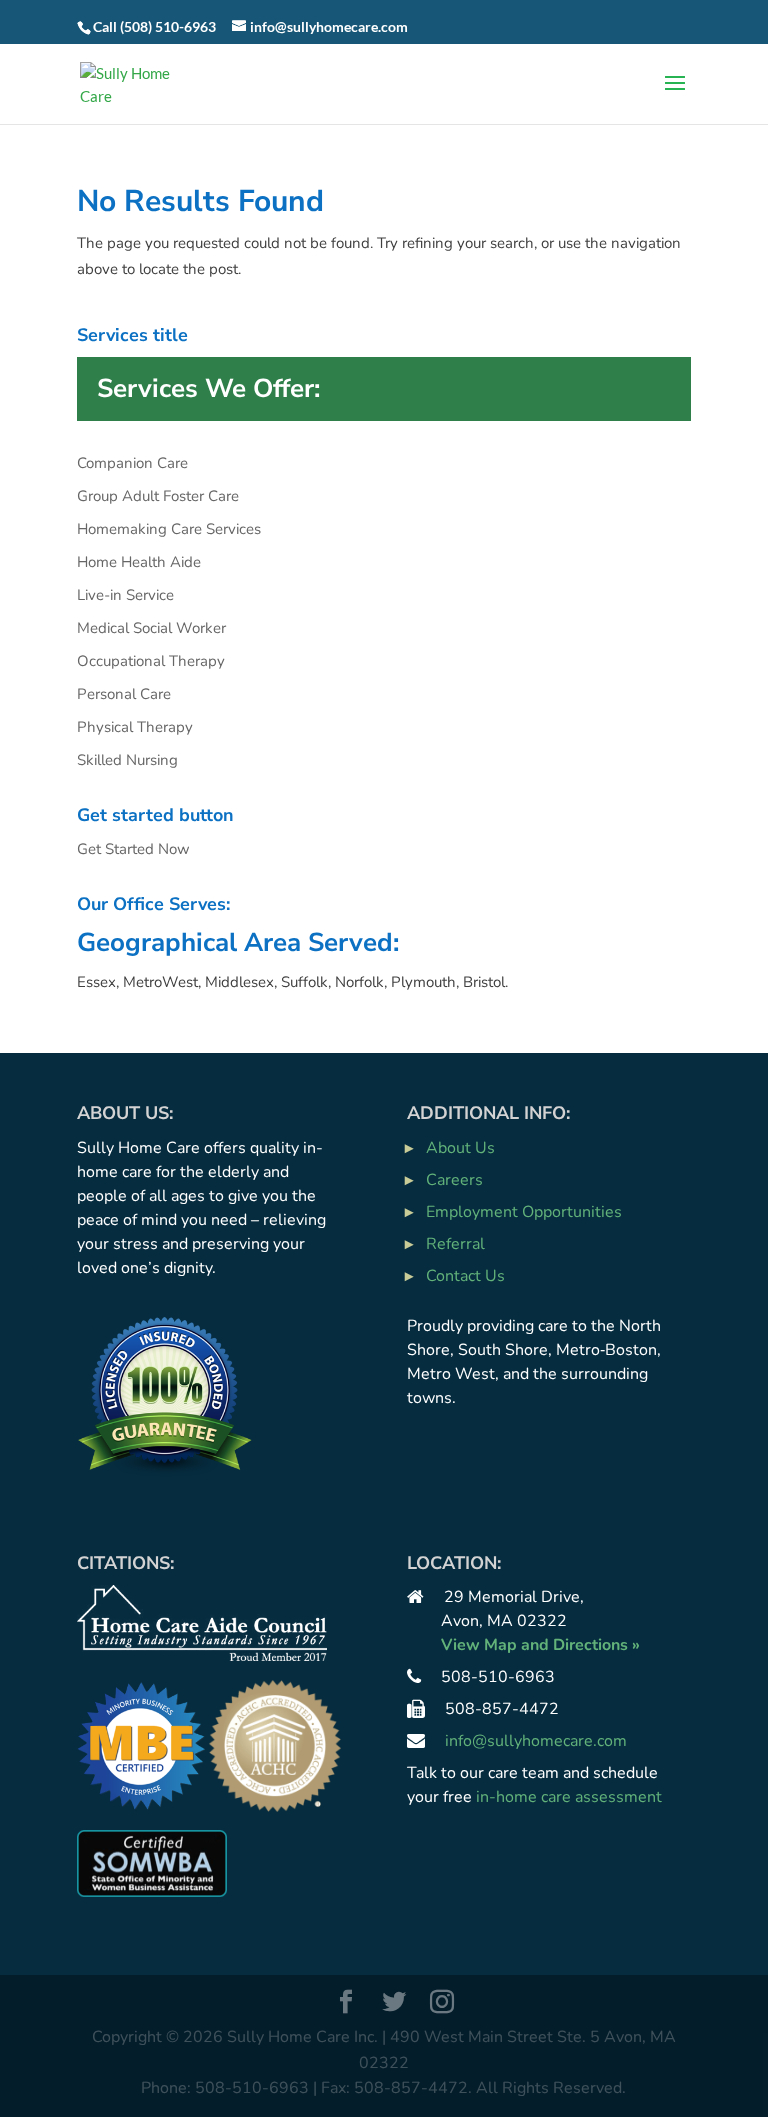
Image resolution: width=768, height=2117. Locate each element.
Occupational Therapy (151, 661)
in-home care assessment (569, 1797)
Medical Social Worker (151, 628)
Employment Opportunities (524, 1212)
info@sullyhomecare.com (536, 1741)
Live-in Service (125, 595)
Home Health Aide (139, 562)
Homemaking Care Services (169, 529)
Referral (455, 1244)
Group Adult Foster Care (158, 496)
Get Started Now (133, 849)
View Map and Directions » (540, 1645)
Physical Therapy (135, 727)
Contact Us (465, 1276)
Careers (454, 1180)
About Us (460, 1148)
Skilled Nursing (127, 760)
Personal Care (124, 694)
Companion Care (132, 463)
